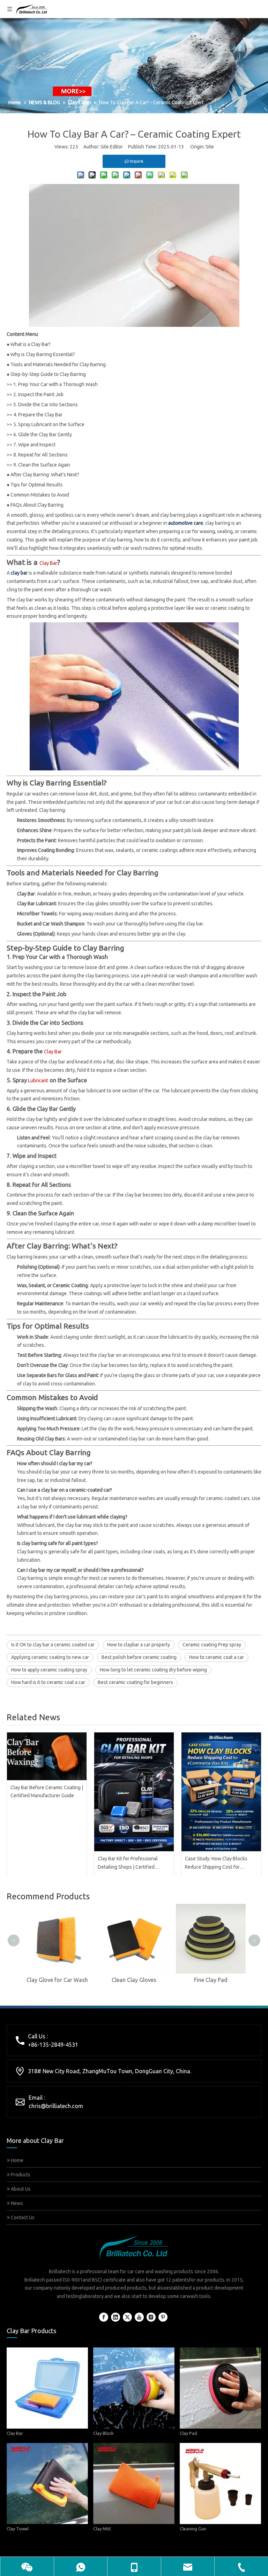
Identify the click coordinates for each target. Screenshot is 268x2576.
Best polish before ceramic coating (139, 1657)
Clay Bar (15, 2433)
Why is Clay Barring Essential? (43, 354)
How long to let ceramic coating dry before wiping (153, 1670)
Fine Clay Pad (211, 1980)
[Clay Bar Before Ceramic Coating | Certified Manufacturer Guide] (47, 1756)
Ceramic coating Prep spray (212, 1645)
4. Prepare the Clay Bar (38, 415)
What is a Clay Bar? (31, 344)
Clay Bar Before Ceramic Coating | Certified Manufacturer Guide (47, 1792)
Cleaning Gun (193, 2529)
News (16, 2203)
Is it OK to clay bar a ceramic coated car (53, 1645)
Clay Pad (188, 2433)
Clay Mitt (102, 2529)
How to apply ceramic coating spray (49, 1670)
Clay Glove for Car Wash (57, 1980)
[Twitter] (127, 2317)
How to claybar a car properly (139, 1645)
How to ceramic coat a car (217, 1657)
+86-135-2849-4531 (53, 2045)
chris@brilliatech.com (56, 2106)
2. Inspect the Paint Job (38, 394)
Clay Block (103, 2433)
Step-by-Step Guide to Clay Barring (48, 374)
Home (17, 2160)
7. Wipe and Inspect (34, 445)
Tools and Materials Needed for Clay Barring (58, 364)
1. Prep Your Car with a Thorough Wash (55, 384)
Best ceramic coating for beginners (135, 1682)
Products (20, 2175)
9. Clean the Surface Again (42, 465)
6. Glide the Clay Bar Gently (43, 435)
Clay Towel (18, 2529)
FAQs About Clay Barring (37, 505)
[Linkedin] (116, 2317)
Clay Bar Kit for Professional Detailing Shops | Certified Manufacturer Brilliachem (128, 1864)
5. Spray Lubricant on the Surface (49, 424)
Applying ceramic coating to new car (50, 1657)
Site (210, 147)
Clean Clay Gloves (134, 1980)
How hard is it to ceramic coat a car (48, 1682)
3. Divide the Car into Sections (46, 405)
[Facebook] (104, 2317)
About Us (20, 2189)
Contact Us (22, 2217)
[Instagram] (151, 2317)
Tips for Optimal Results (37, 485)
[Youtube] (139, 2317)
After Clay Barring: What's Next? (45, 475)
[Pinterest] (163, 2317)
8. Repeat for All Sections (40, 455)
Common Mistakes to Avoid (40, 495)
